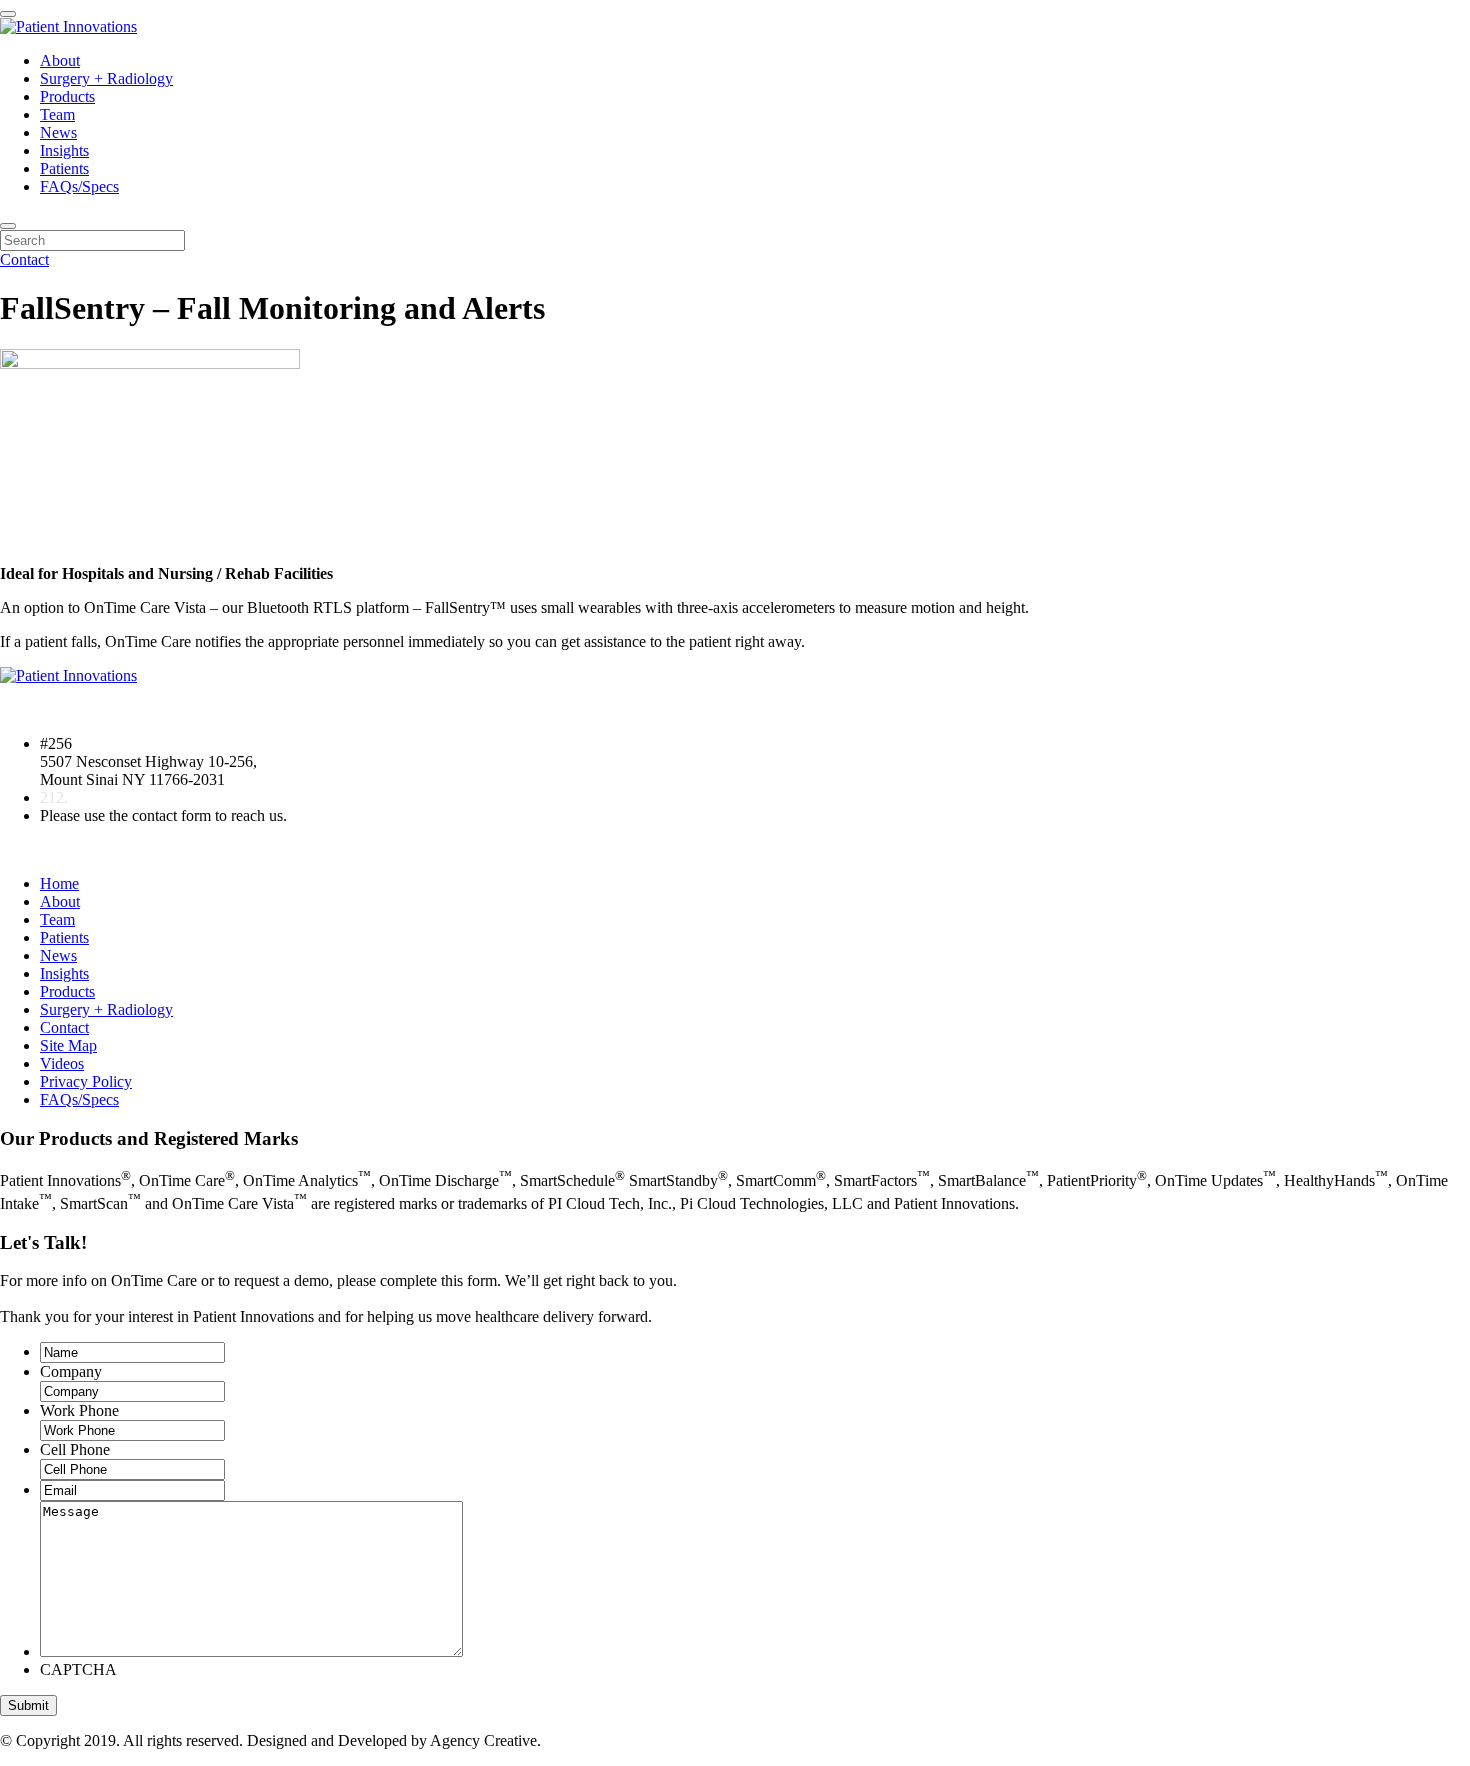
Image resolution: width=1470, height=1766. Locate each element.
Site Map (68, 1045)
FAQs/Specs (79, 186)
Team (57, 114)
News (58, 132)
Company (71, 1371)
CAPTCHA (78, 1669)
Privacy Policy (86, 1081)
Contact (24, 259)
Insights (64, 150)
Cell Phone (75, 1449)
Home (59, 883)
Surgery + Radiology (106, 78)
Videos (62, 1063)
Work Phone (79, 1410)
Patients (64, 168)
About (60, 60)
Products (67, 96)
